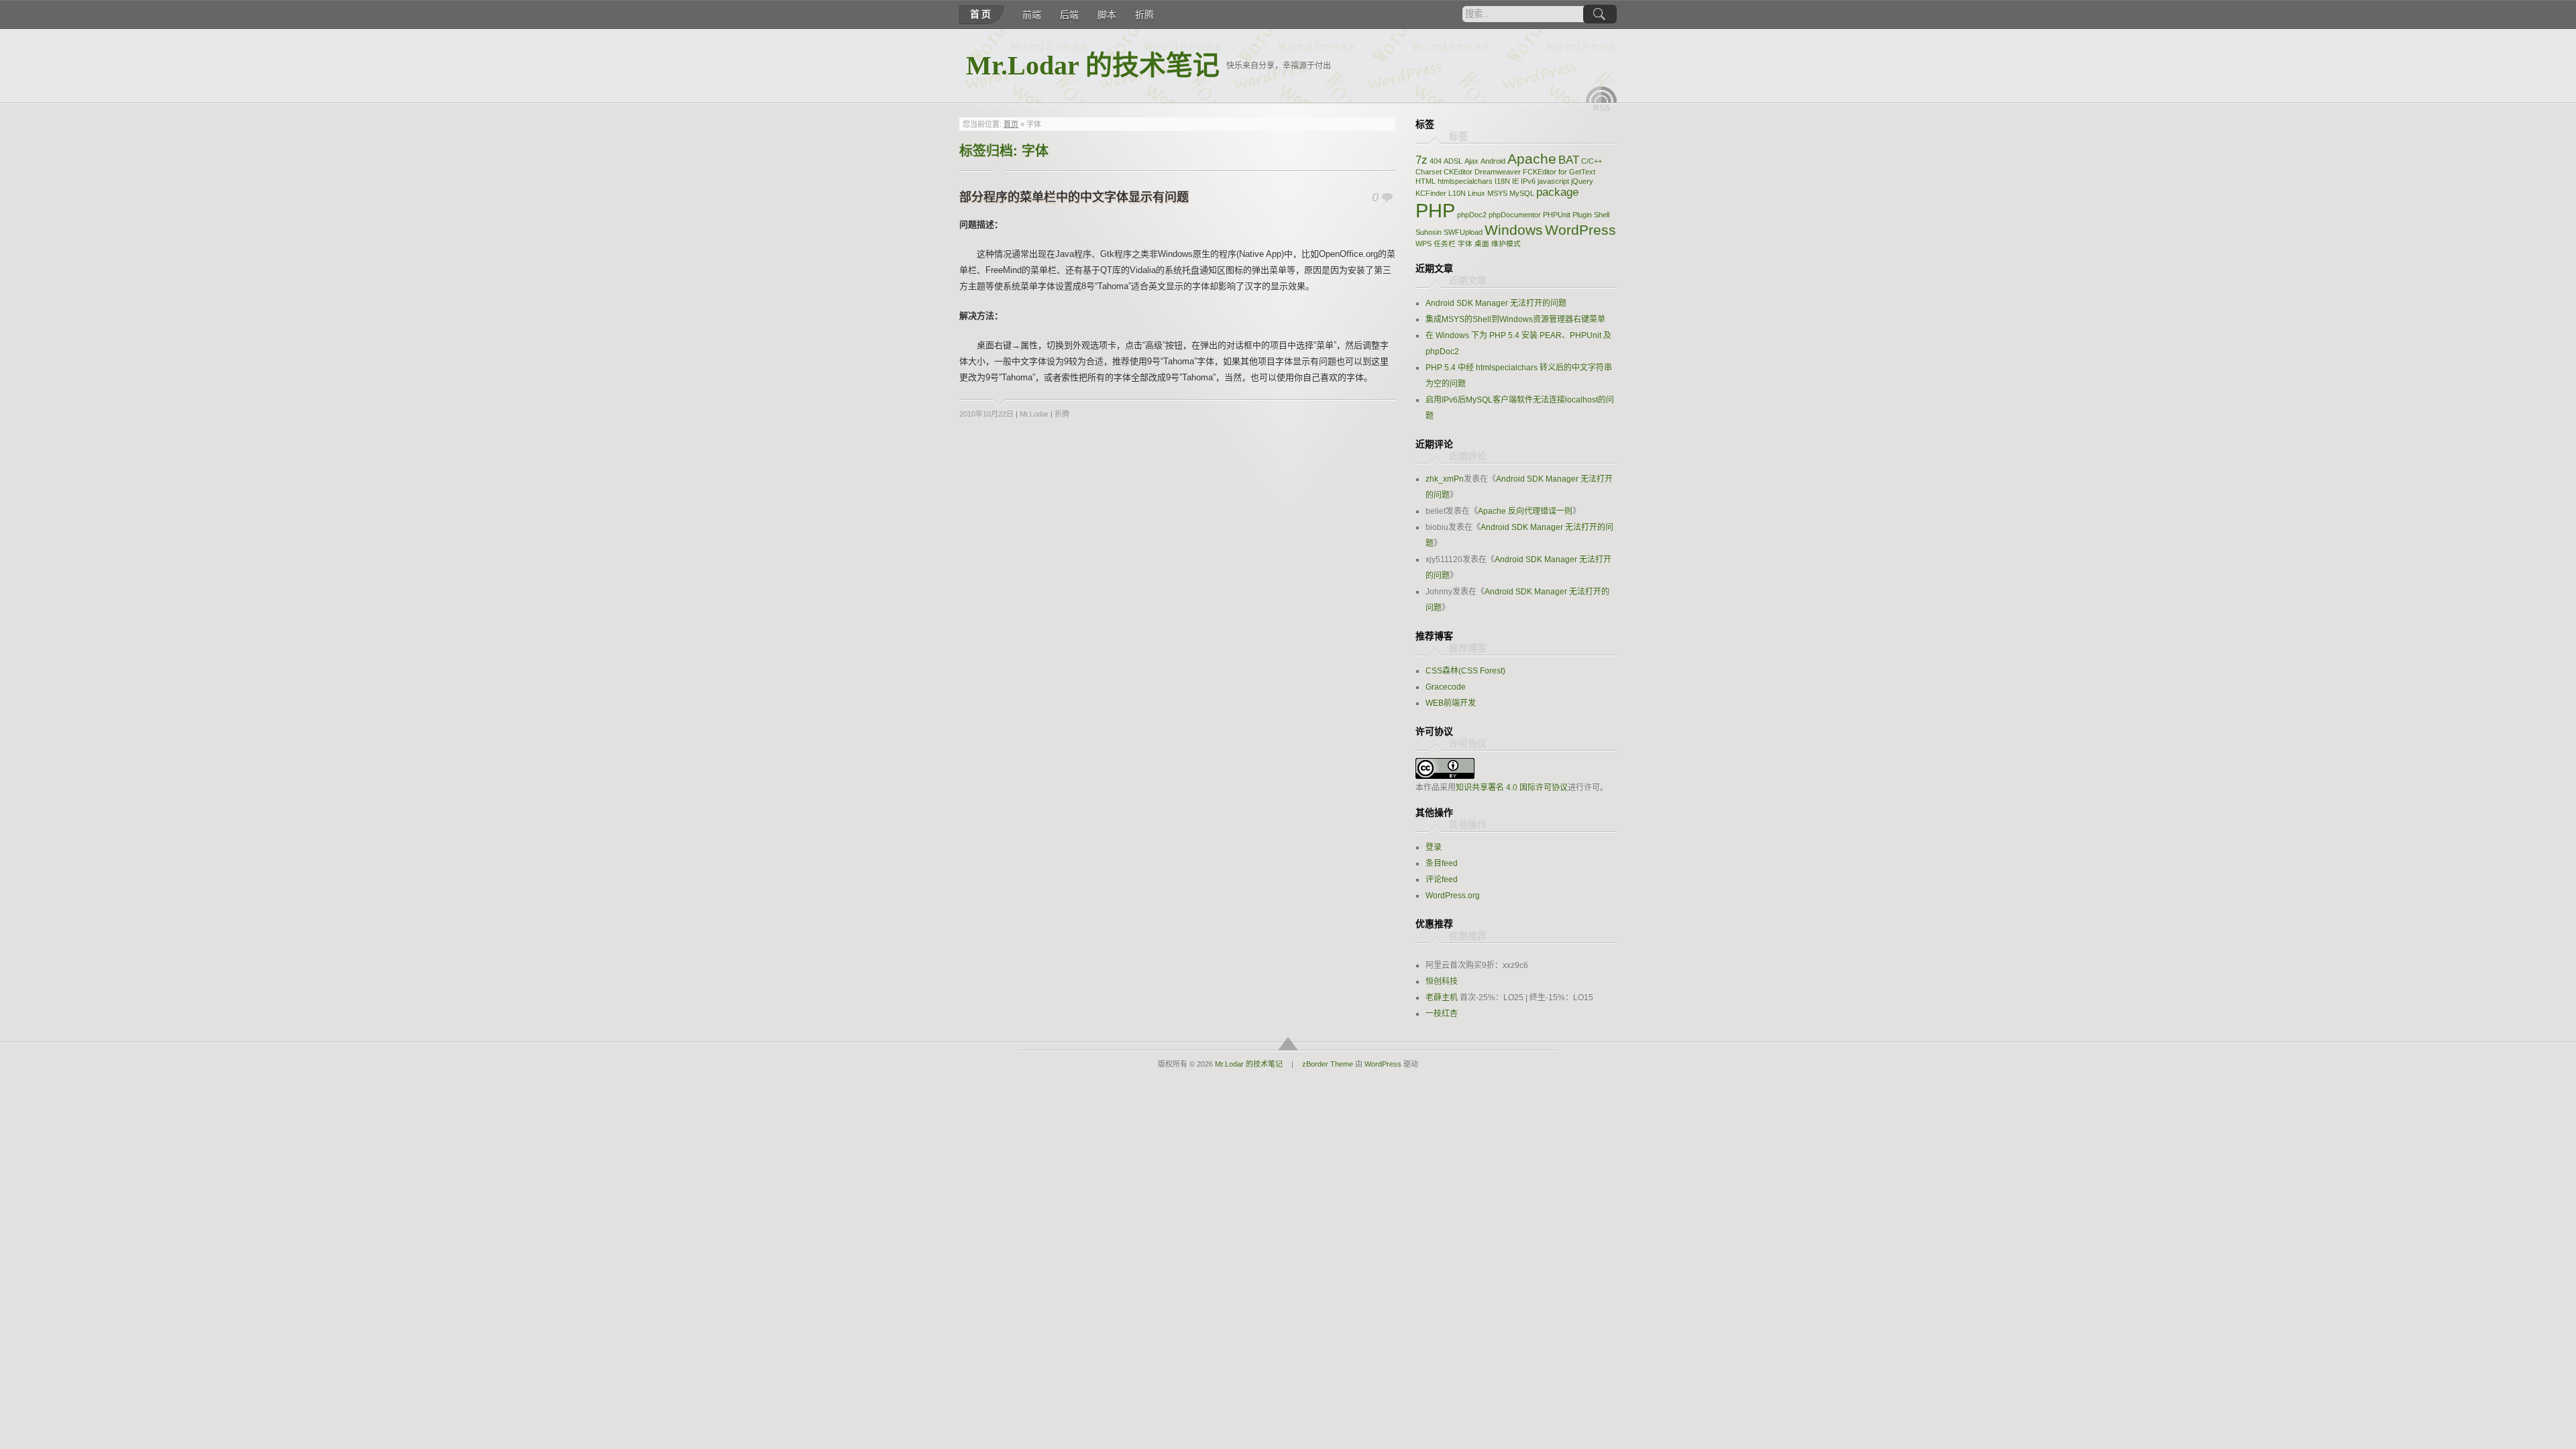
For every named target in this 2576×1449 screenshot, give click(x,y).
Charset (1429, 172)
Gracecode (1446, 687)
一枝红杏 (1442, 1014)
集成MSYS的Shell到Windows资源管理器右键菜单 (1515, 319)
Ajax (1471, 161)
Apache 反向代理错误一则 (1525, 511)
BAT (1569, 160)
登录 (1434, 847)
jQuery (1582, 181)
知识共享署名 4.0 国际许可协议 (1512, 788)
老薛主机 (1442, 998)
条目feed (1442, 863)
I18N (1502, 181)
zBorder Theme (1328, 1064)
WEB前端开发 (1451, 703)
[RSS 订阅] (1601, 95)
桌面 (1482, 244)
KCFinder (1431, 193)
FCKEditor (1540, 172)
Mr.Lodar (1034, 414)
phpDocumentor (1515, 215)
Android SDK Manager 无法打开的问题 (1496, 303)
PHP (1435, 210)
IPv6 (1528, 181)
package (1557, 192)
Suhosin (1429, 232)
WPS (1424, 244)
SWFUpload (1463, 232)
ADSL (1453, 161)
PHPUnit (1557, 215)
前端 (1032, 15)
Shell (1602, 215)
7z (1421, 160)
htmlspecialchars (1465, 181)
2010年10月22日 (986, 414)
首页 (981, 14)
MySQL (1522, 193)
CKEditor (1458, 172)
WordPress (1580, 230)
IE (1515, 181)
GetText (1582, 172)
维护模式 (1506, 244)
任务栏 (1445, 244)
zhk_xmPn (1445, 479)
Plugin (1582, 215)
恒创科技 (1442, 981)
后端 (1069, 15)
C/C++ (1592, 161)
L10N (1457, 193)
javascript (1553, 181)
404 (1436, 161)
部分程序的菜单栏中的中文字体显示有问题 (1074, 197)
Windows (1514, 230)
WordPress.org (1453, 896)
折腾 (1144, 15)
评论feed (1442, 879)
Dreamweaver (1498, 172)
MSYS (1497, 193)
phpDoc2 (1472, 215)
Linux (1477, 193)
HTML (1426, 181)
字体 (1465, 244)
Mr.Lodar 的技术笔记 (1093, 65)
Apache (1532, 159)
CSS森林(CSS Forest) (1465, 671)
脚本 (1107, 15)
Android (1493, 161)
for (1563, 172)
